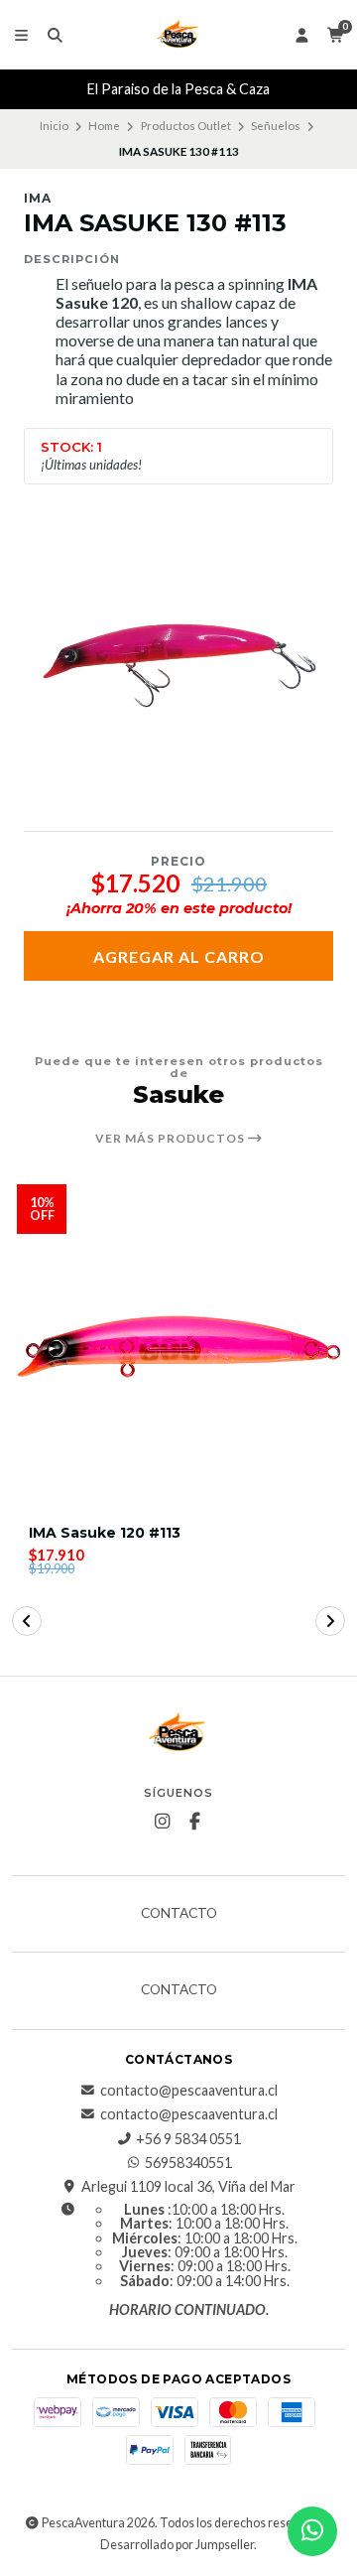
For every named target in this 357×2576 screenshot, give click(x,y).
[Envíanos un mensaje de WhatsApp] (312, 2531)
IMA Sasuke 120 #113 (105, 1533)
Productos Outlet (186, 126)
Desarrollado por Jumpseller (177, 2545)
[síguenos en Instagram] (163, 1822)
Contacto (179, 1914)
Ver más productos (172, 1139)
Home (104, 126)
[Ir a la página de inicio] (178, 35)
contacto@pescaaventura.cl (189, 2091)
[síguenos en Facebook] (195, 1822)
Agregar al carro (179, 956)
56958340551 (188, 2163)
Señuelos (276, 126)
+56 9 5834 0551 (188, 2139)
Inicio (54, 126)
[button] (27, 1621)
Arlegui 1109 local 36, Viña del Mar (188, 2187)
